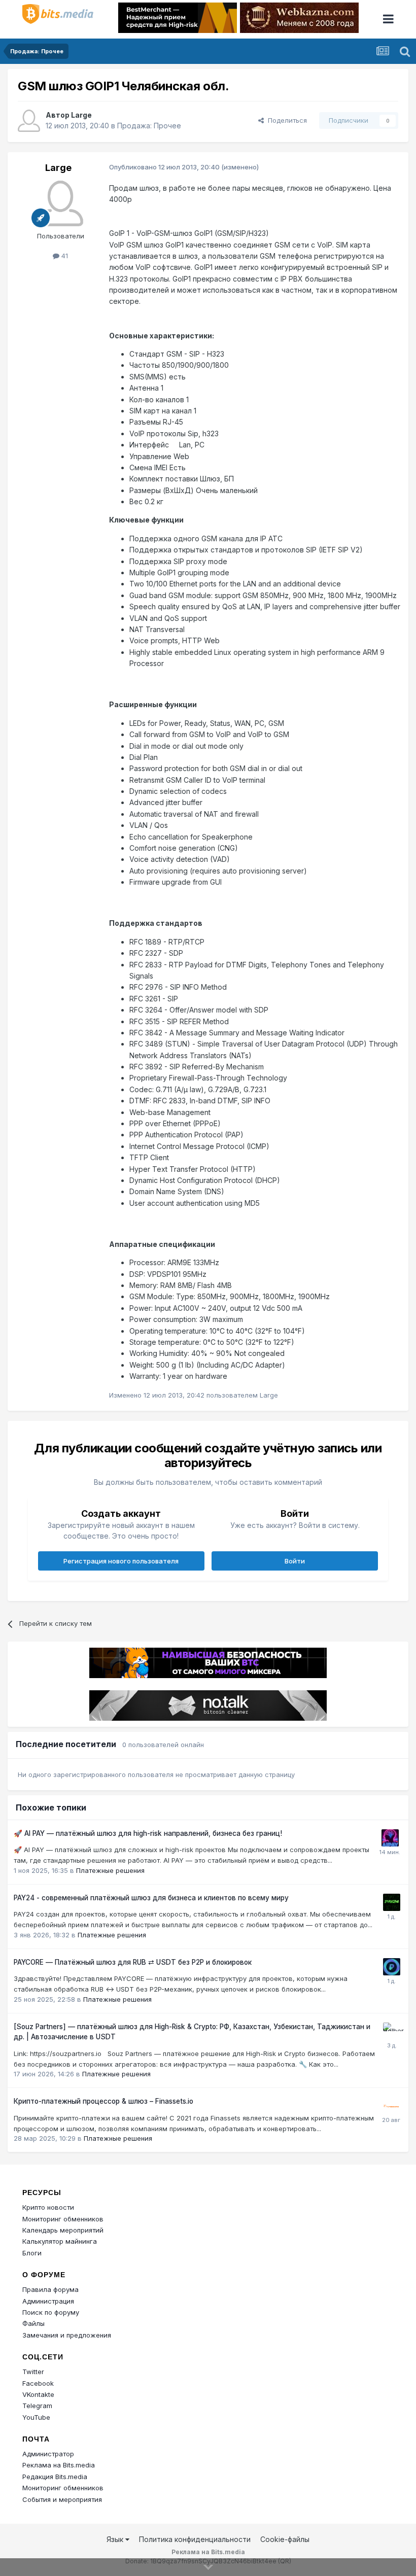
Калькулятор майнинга (60, 2241)
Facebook (38, 2383)
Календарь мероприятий (63, 2230)
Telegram (37, 2406)
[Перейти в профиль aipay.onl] (390, 1838)
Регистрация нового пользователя (121, 1561)
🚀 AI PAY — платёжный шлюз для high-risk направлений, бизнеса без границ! (148, 1833)
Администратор (48, 2454)
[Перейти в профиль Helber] (392, 2031)
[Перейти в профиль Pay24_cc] (392, 1902)
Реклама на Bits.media (59, 2465)
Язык (116, 2539)
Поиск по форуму (51, 2312)
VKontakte (38, 2394)
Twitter (33, 2372)
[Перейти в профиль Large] (29, 121)
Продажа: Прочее (149, 126)
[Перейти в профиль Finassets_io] (391, 2106)
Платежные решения (110, 1870)
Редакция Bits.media (55, 2477)
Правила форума (50, 2289)
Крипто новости (48, 2207)
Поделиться (285, 120)
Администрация (48, 2301)
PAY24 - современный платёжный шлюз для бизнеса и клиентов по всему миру (151, 1898)
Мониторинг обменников (63, 2219)
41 (64, 256)
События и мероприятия (62, 2499)
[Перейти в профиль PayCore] (392, 1967)
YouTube (36, 2417)
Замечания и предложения (67, 2335)
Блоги (32, 2253)
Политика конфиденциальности (195, 2539)
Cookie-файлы (285, 2539)
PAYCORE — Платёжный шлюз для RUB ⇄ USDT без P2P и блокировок (133, 1962)
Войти (295, 1561)
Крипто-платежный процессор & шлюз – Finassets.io (103, 2101)
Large (81, 115)
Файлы (33, 2323)
